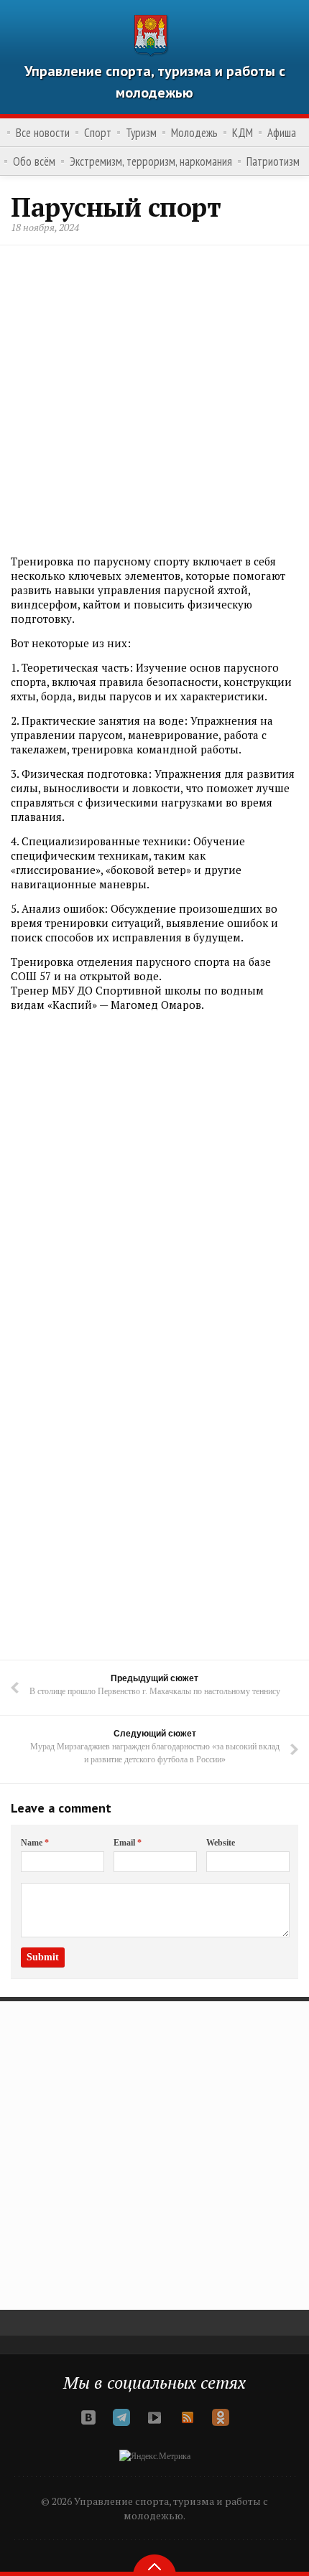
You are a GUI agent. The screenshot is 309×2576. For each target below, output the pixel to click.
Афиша (282, 133)
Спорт (98, 133)
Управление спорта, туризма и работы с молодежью (155, 82)
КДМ (243, 133)
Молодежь (194, 133)
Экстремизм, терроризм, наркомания (151, 161)
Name (35, 1843)
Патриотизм (273, 161)
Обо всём (34, 161)
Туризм (141, 133)
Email (128, 1843)
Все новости (43, 133)
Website (221, 1843)
